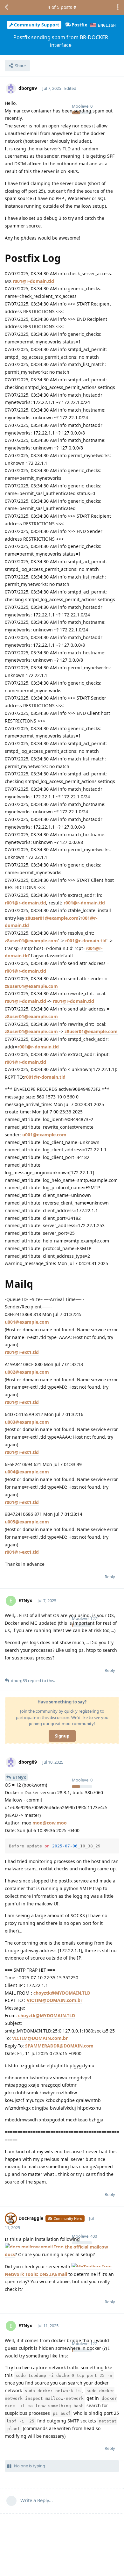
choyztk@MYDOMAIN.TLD (62, 1993)
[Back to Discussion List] (6, 7)
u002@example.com (27, 1372)
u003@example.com (27, 1422)
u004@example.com (27, 1472)
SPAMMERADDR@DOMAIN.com (59, 2046)
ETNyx (19, 1777)
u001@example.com (44, 1135)
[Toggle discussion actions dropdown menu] (118, 7)
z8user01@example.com (52, 918)
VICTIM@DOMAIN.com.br (55, 2000)
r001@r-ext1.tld (22, 1352)
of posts (60, 7)
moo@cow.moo (50, 1823)
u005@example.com (27, 1522)
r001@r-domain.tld (33, 281)
